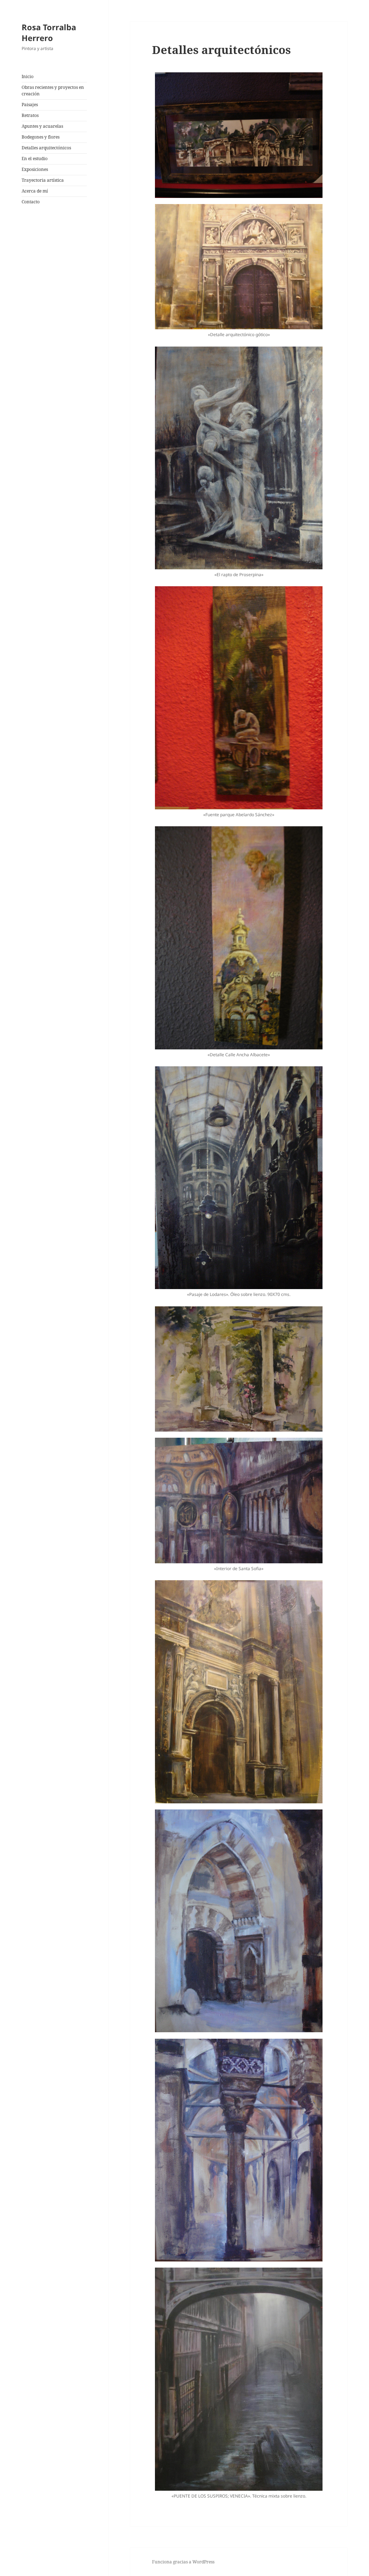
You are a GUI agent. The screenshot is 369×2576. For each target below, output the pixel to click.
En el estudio (35, 159)
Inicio (28, 76)
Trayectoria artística (43, 180)
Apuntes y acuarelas (42, 126)
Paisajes (30, 105)
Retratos (30, 115)
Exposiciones (35, 169)
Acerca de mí (35, 191)
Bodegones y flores (41, 137)
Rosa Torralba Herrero (49, 32)
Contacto (31, 202)
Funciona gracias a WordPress (183, 2562)
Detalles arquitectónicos (46, 148)
